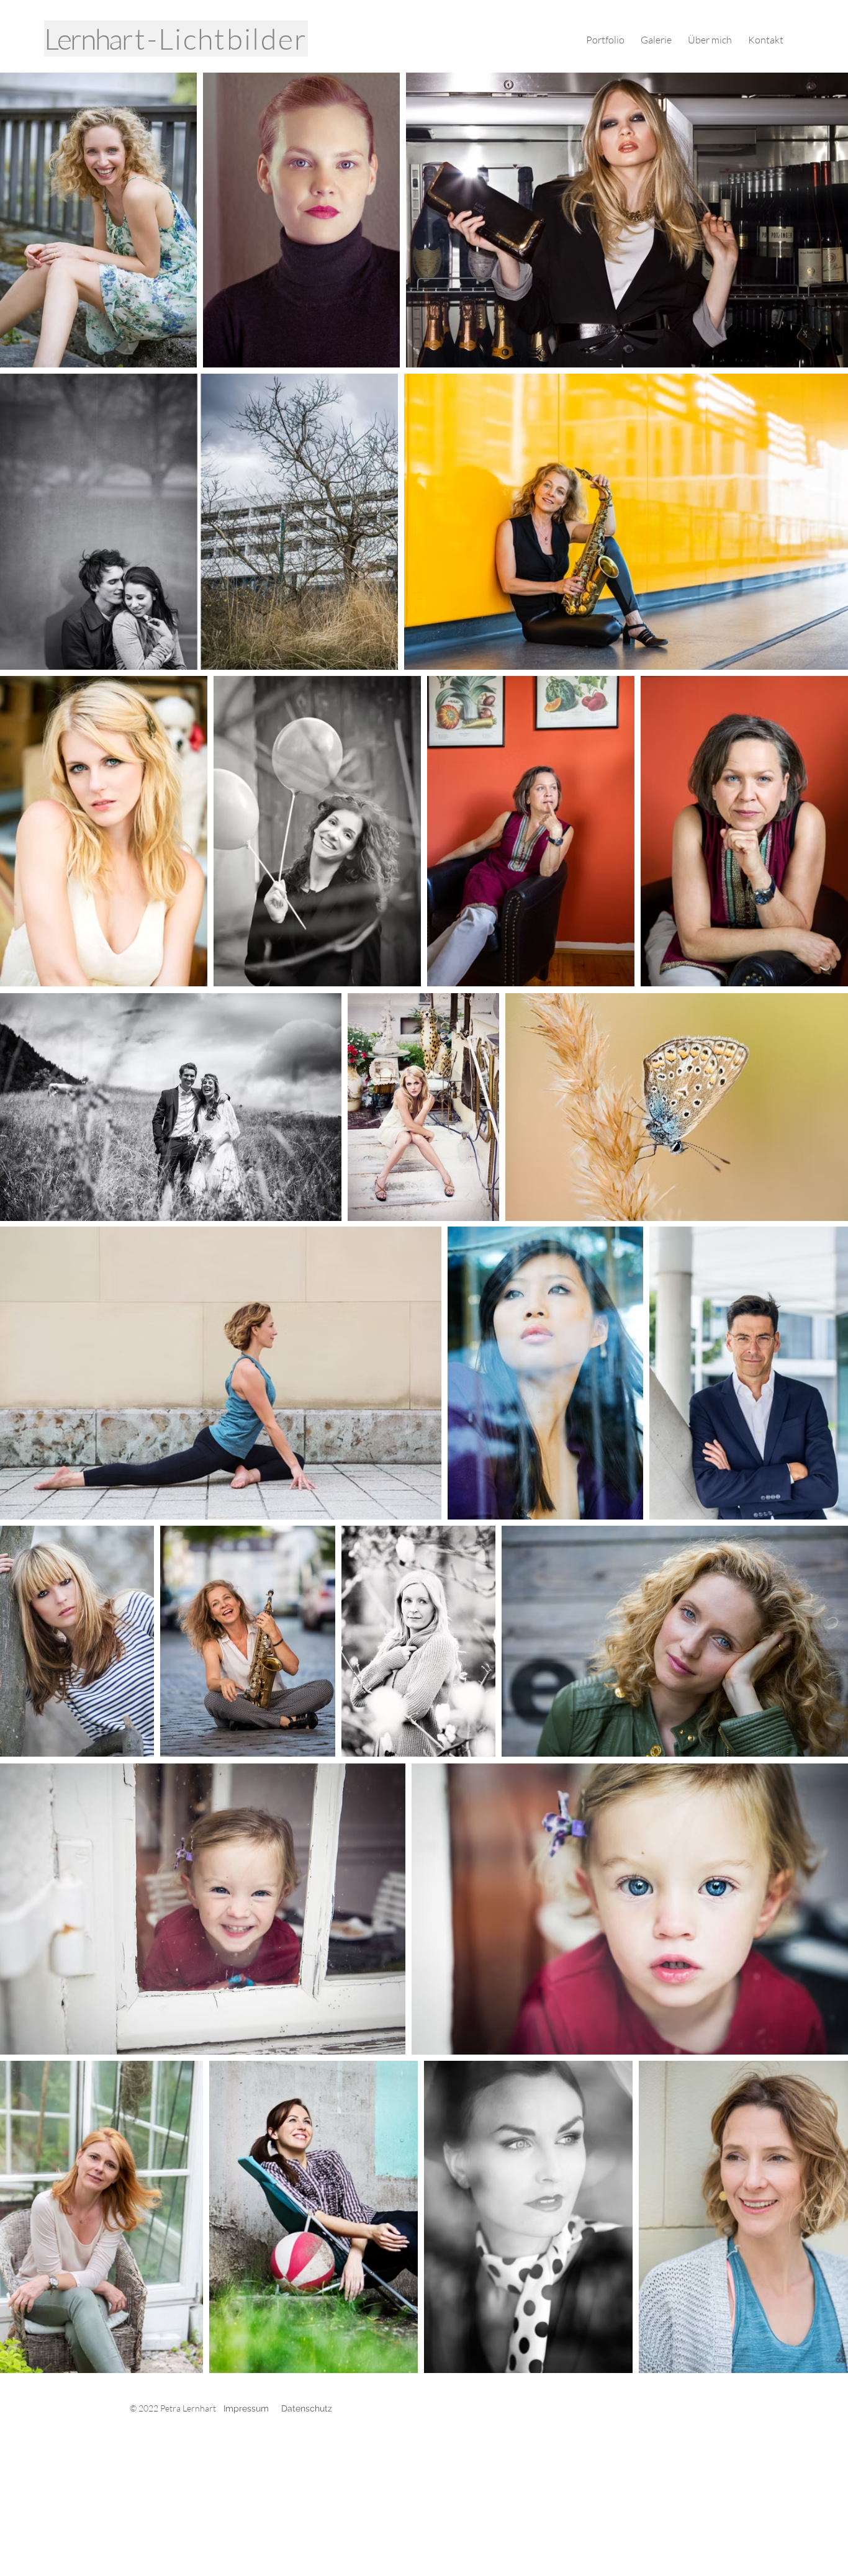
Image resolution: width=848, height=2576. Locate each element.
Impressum (246, 2408)
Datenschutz (307, 2408)
